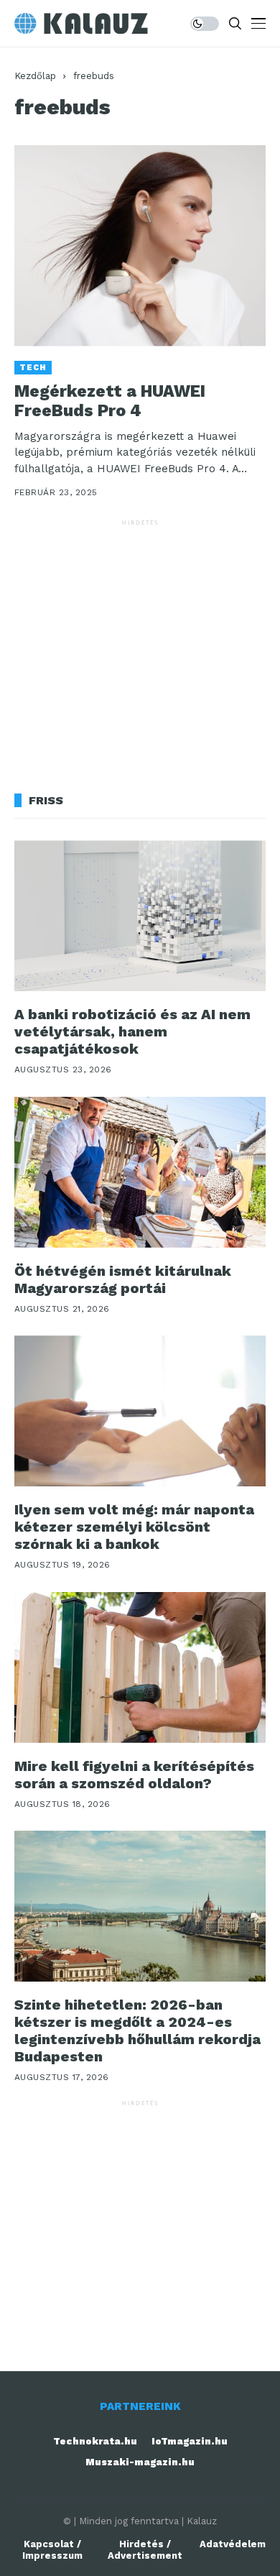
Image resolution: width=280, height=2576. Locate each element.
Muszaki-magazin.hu (140, 2462)
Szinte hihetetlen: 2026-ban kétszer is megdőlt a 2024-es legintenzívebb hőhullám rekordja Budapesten (137, 2030)
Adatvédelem (233, 2544)
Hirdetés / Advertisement (145, 2550)
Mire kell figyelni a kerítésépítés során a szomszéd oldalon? (134, 1775)
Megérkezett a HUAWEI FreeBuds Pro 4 (110, 401)
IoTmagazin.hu (190, 2441)
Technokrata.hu (95, 2441)
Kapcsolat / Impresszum (52, 2550)
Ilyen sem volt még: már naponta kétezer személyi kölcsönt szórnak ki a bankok (134, 1527)
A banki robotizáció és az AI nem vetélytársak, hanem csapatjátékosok (132, 1031)
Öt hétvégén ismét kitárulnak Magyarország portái (123, 1279)
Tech (33, 368)
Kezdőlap (35, 76)
